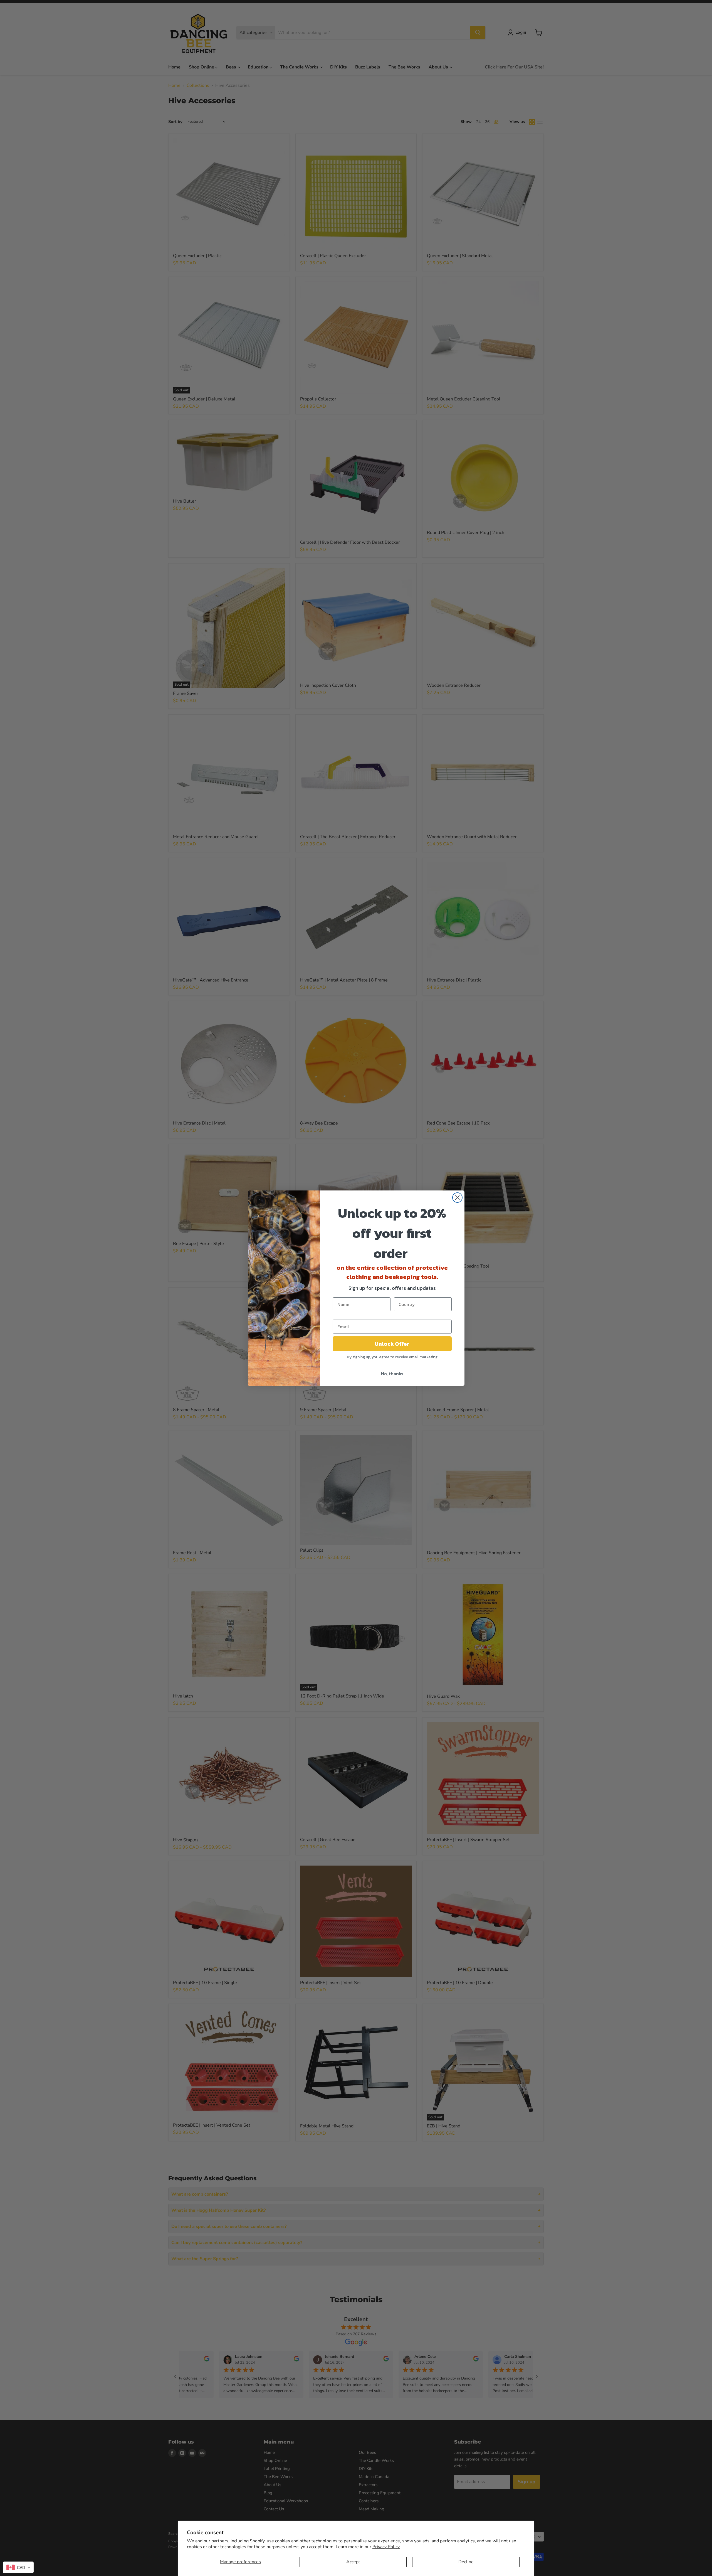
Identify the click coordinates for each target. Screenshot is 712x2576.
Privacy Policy (386, 2547)
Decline (466, 2562)
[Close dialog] (457, 1198)
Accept (353, 2562)
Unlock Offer (392, 1344)
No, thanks (392, 1374)
